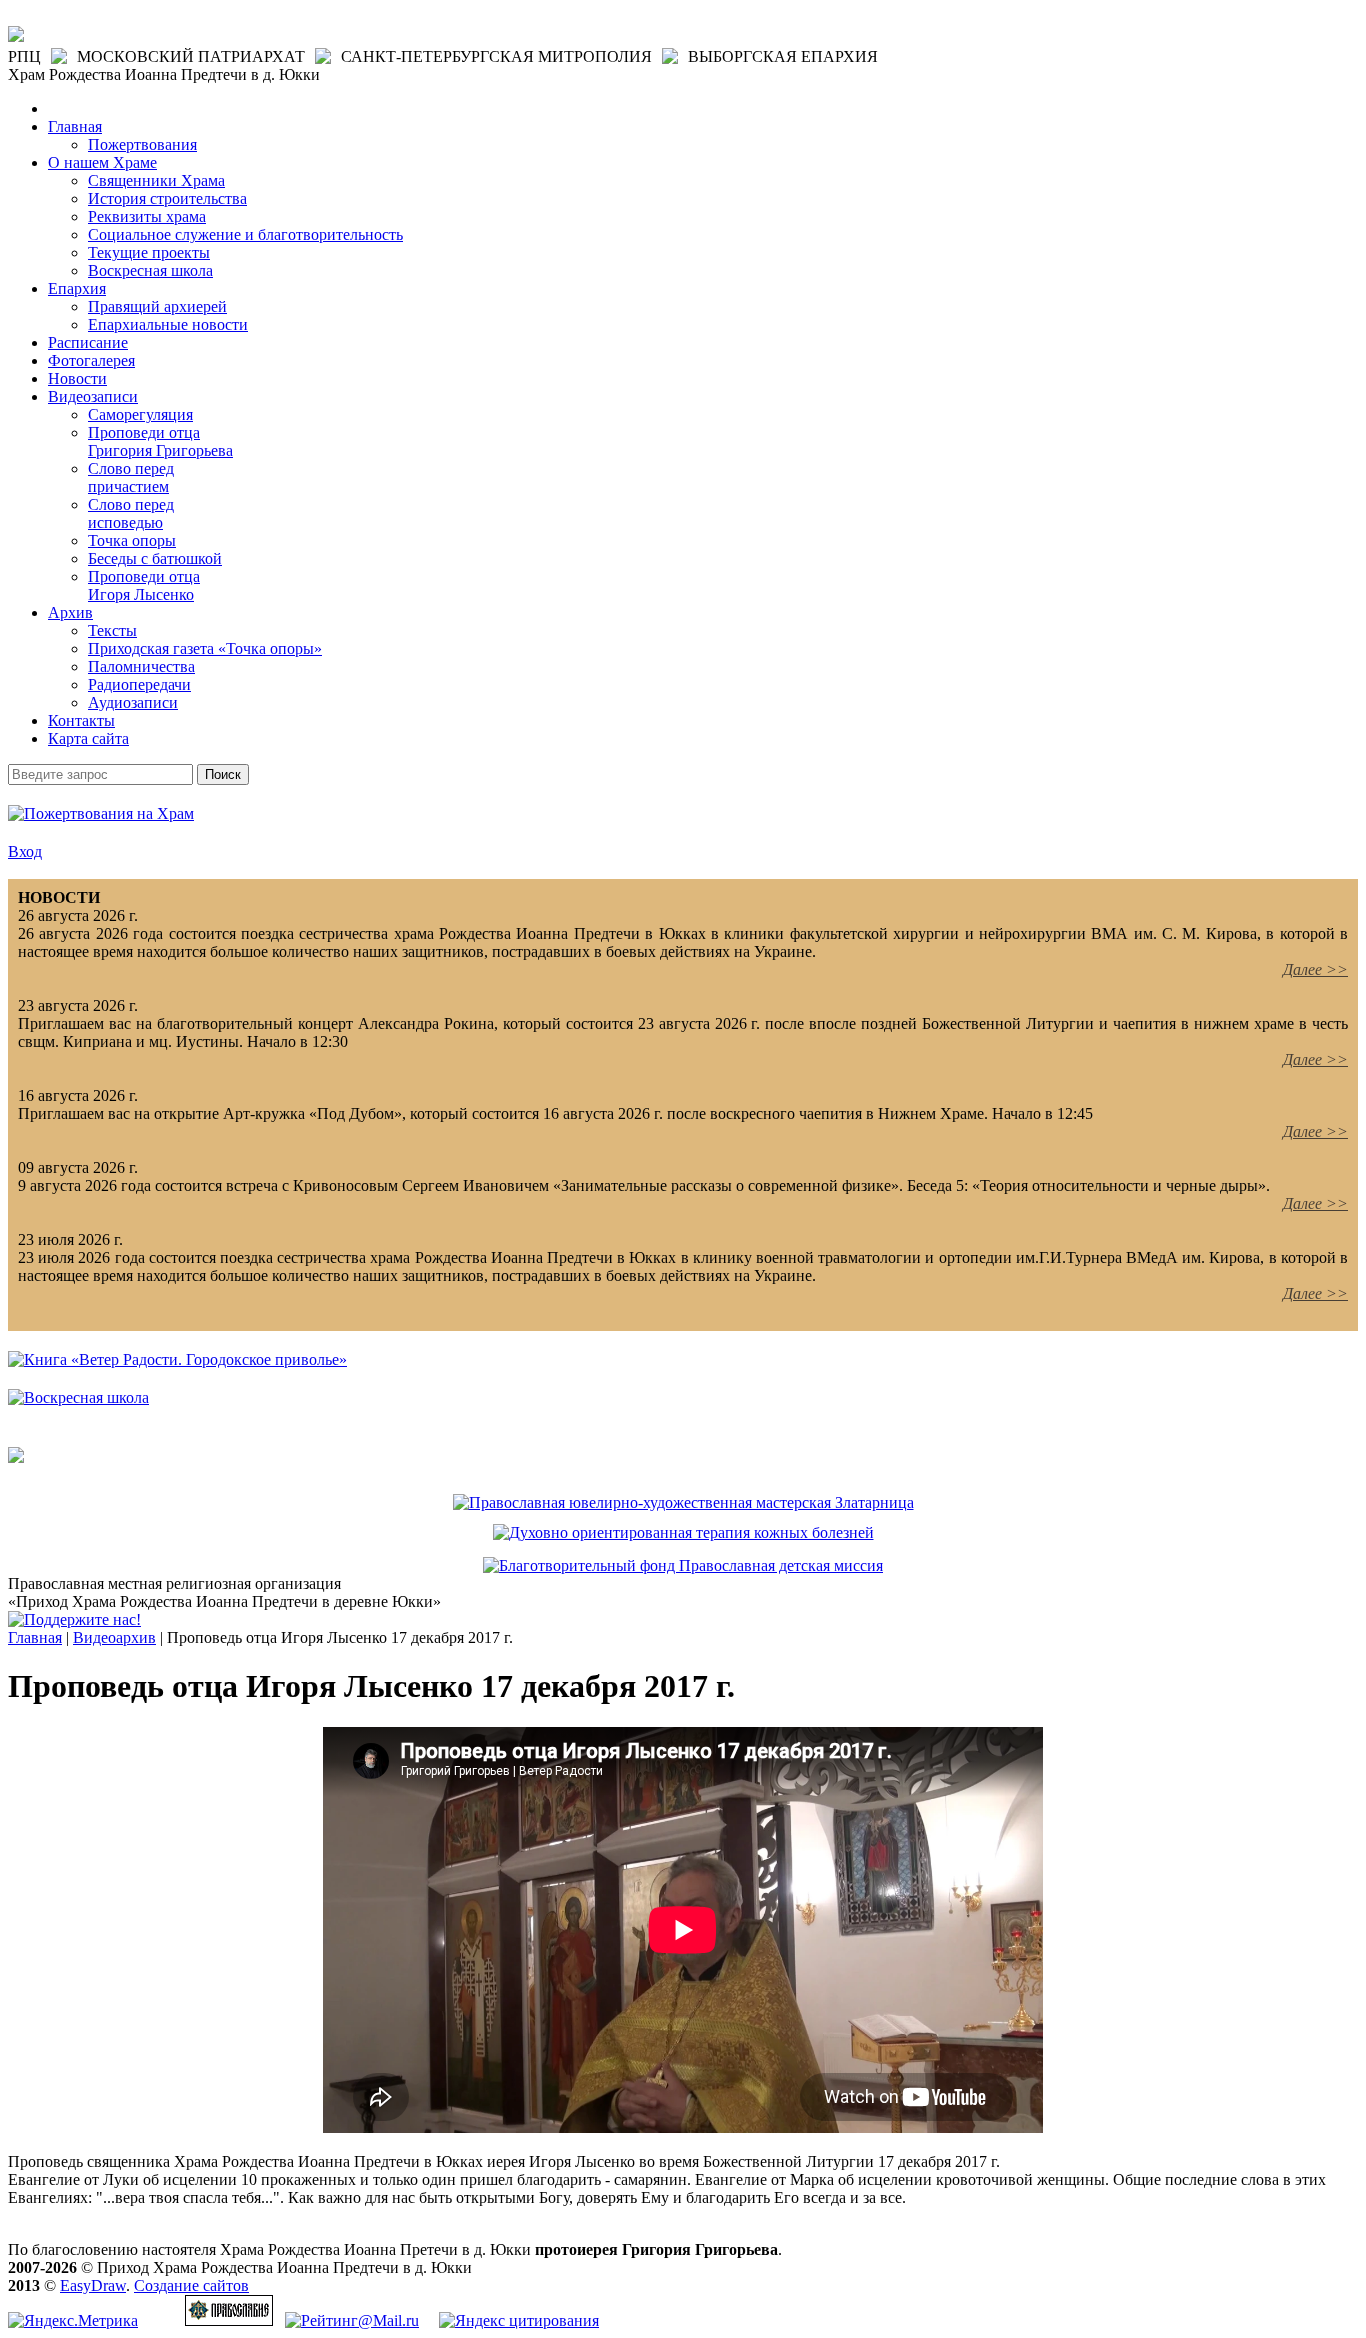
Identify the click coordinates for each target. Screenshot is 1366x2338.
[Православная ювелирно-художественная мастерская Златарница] (683, 1502)
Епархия (77, 288)
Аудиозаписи (133, 702)
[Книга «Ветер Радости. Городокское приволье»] (177, 1359)
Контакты (81, 720)
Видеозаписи (93, 396)
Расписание (88, 342)
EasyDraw (93, 2285)
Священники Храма (156, 180)
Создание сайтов (191, 2285)
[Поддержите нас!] (74, 1619)
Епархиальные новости (168, 324)
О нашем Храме (102, 162)
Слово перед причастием (131, 477)
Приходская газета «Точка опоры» (205, 648)
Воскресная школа (150, 270)
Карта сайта (88, 738)
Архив (70, 612)
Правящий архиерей (157, 306)
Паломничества (141, 666)
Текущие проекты (149, 252)
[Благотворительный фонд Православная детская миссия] (683, 1565)
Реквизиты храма (147, 216)
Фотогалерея (91, 360)
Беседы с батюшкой (155, 558)
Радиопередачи (139, 684)
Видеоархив (114, 1637)
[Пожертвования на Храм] (101, 813)
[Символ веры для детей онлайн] (16, 1457)
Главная (75, 126)
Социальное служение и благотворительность (245, 234)
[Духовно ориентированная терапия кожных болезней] (683, 1532)
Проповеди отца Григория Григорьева (160, 441)
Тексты (112, 630)
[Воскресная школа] (78, 1397)
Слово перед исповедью (131, 513)
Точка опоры (132, 540)
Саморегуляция (140, 414)
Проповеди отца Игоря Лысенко (144, 585)
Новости (77, 378)
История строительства (167, 198)
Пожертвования (142, 144)
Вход (25, 851)
